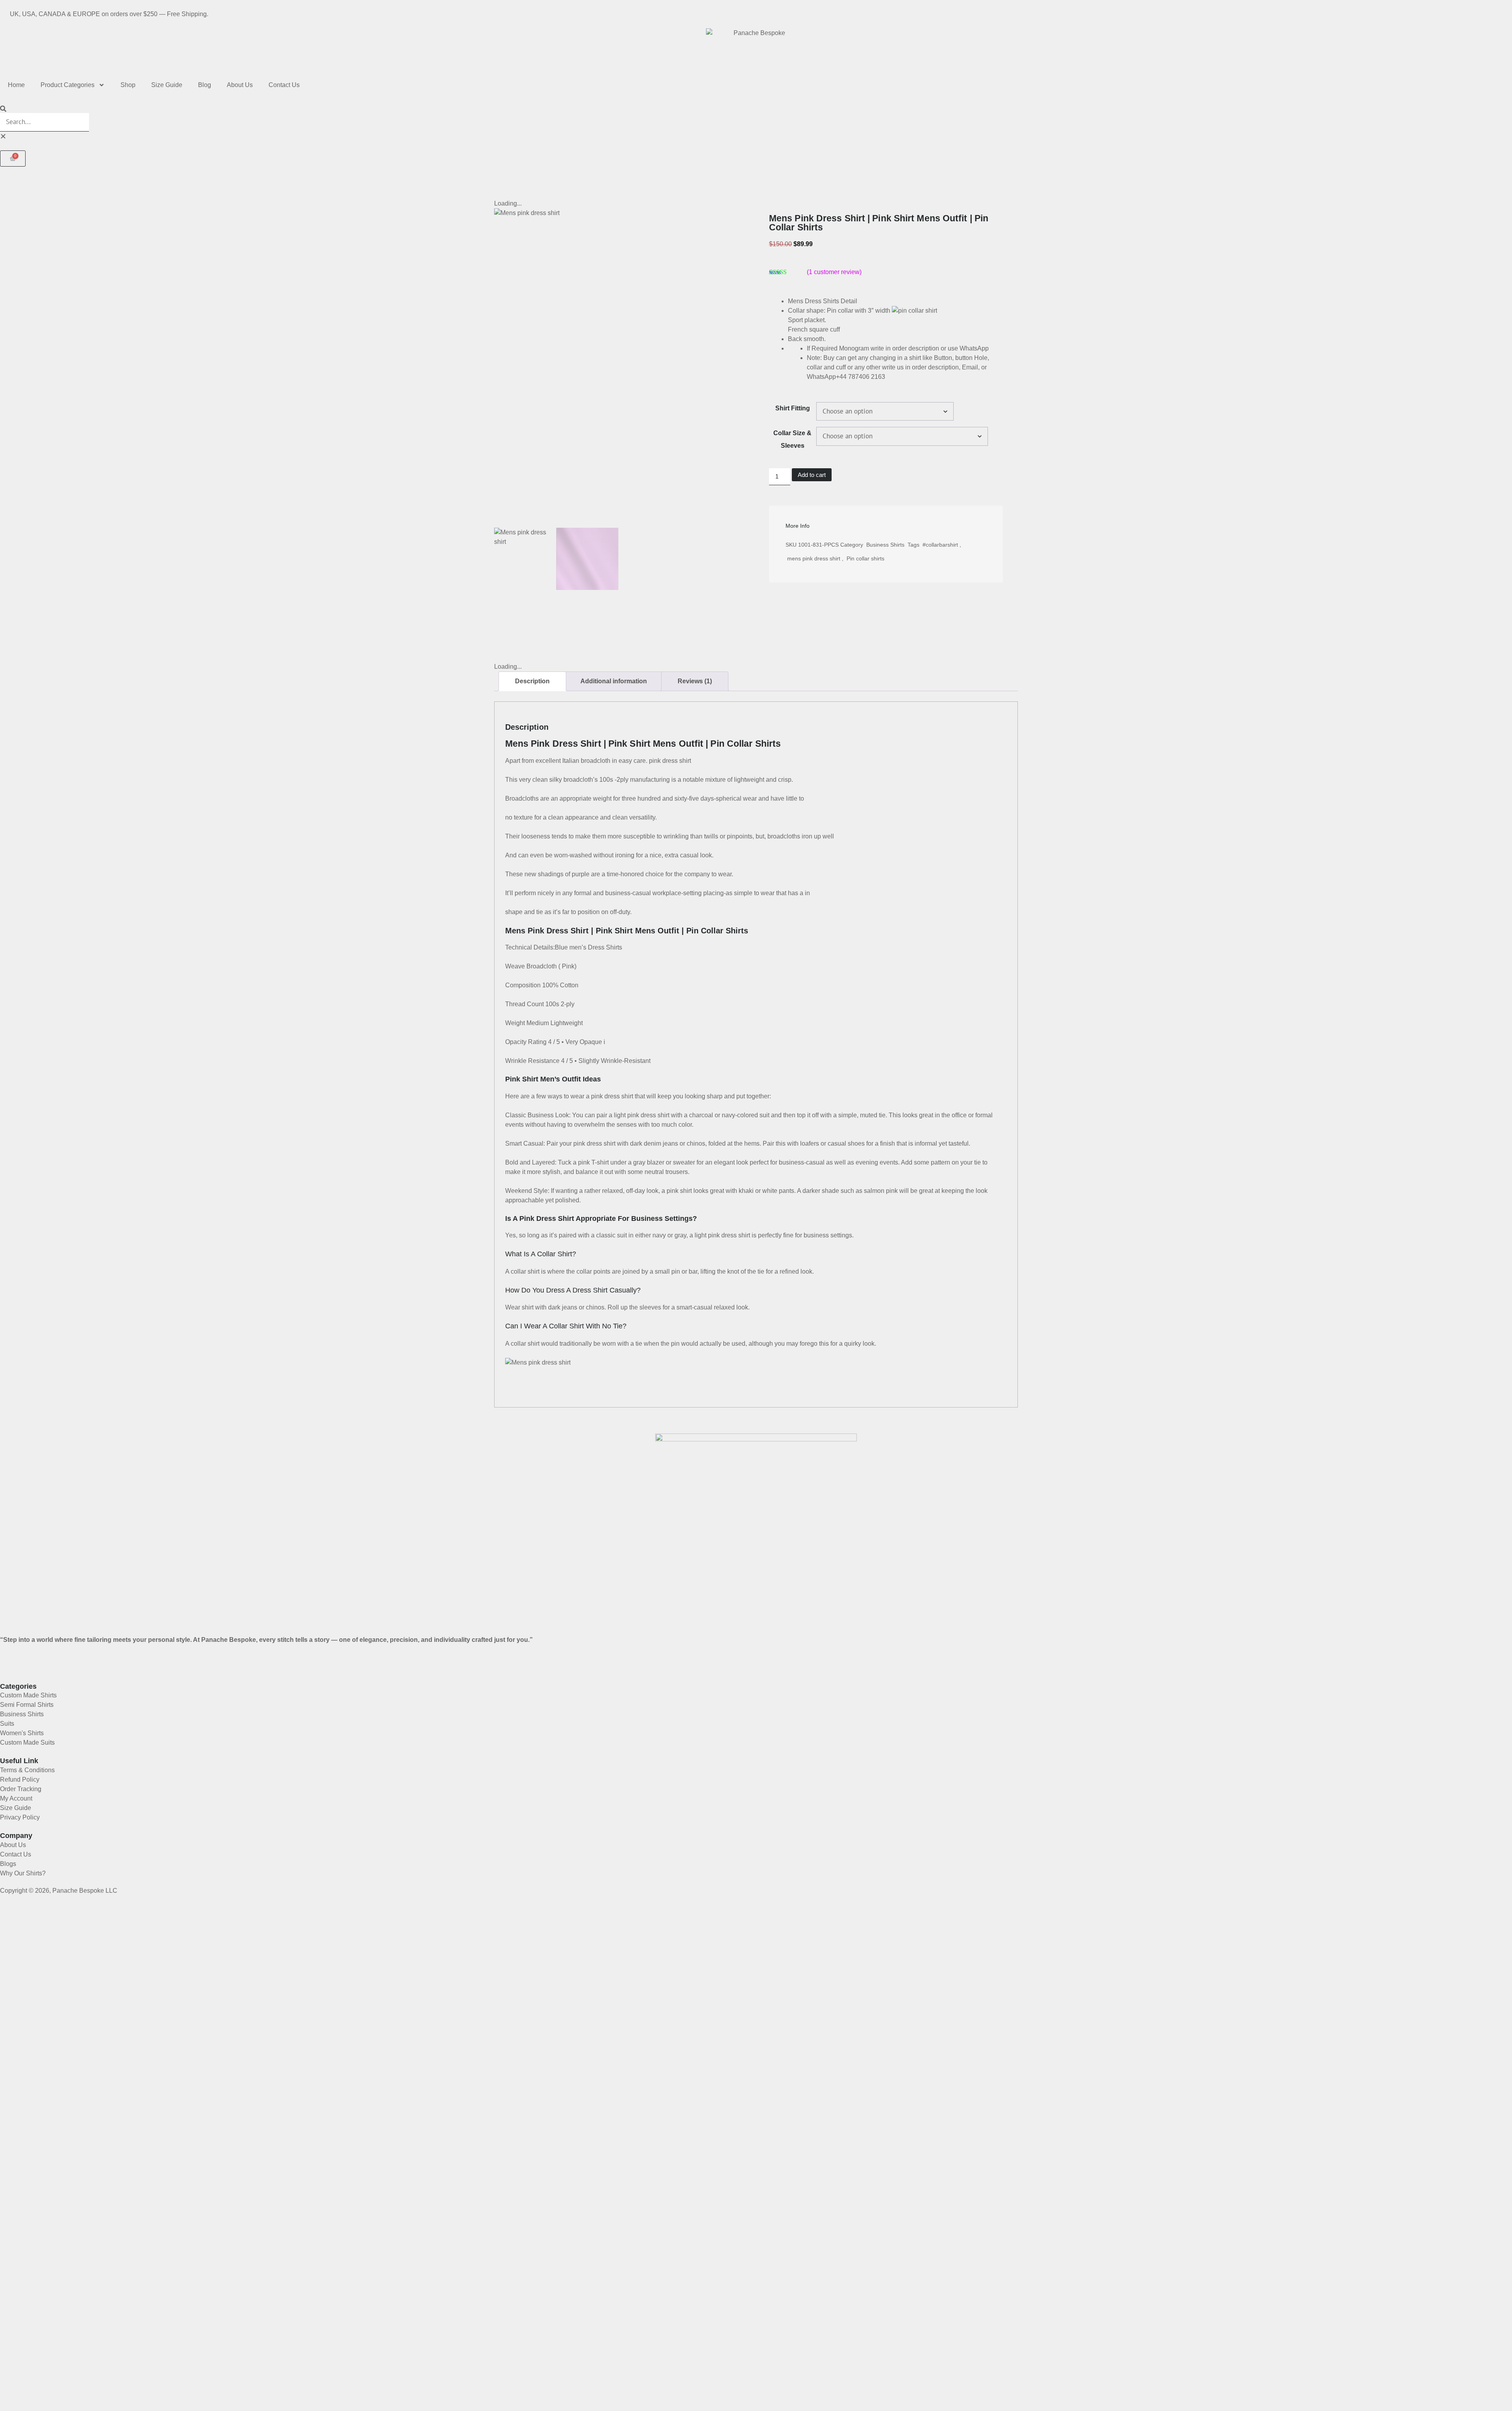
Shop (128, 85)
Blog (205, 85)
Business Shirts (885, 545)
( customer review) (834, 272)
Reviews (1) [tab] (695, 681)
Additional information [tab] (614, 681)
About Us (240, 85)
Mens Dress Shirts (813, 301)
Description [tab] (532, 681)
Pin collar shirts (865, 558)
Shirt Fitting (793, 408)
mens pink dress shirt (814, 558)
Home (16, 85)
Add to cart (812, 475)
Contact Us (284, 85)
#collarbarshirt (940, 545)
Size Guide (167, 85)
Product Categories (68, 85)
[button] (756, 108)
